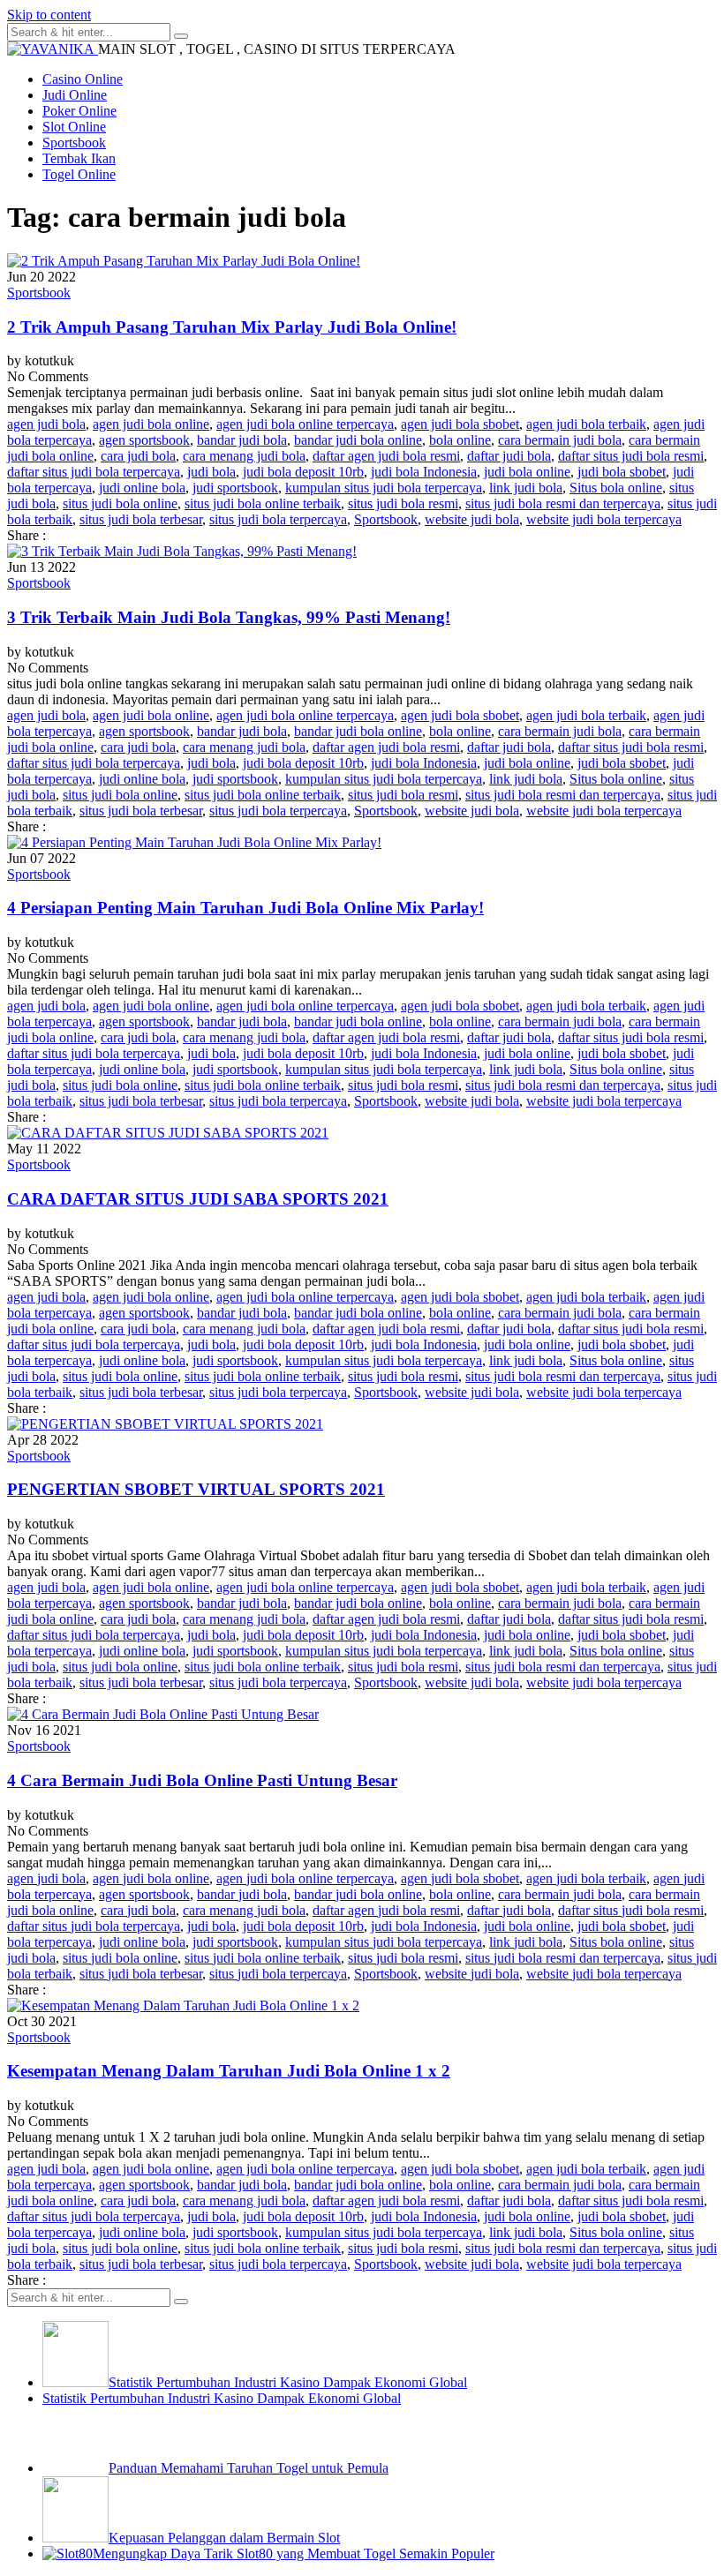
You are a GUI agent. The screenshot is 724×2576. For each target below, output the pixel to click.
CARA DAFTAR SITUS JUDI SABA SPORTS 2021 (198, 1199)
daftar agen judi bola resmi (386, 456)
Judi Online (75, 95)
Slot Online (74, 127)
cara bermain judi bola (560, 440)
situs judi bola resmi (403, 503)
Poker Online (79, 111)
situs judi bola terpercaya (278, 519)
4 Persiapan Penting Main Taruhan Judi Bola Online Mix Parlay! (245, 908)
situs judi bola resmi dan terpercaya (563, 503)
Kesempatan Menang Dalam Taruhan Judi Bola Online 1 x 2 (229, 2071)
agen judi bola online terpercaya (305, 424)
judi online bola (142, 488)
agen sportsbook (144, 440)
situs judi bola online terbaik (263, 503)
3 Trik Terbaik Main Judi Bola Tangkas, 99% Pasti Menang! (229, 617)
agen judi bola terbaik (586, 424)
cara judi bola (138, 456)
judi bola (211, 472)
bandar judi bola (242, 440)
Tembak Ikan (79, 158)
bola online (460, 440)
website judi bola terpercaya (604, 519)
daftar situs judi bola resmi (631, 456)
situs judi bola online (120, 503)
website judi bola (472, 519)
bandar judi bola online (358, 440)
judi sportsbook (235, 488)
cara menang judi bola (244, 456)
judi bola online (527, 472)
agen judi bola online (151, 424)
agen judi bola (46, 424)
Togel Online (79, 174)
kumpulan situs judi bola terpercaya (384, 488)
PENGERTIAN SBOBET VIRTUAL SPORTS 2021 (196, 1489)
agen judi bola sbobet (460, 424)
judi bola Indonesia (424, 472)
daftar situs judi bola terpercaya (94, 472)
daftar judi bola (509, 456)
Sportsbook (74, 143)
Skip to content (49, 15)
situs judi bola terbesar (141, 519)
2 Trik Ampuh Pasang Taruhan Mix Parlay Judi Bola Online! (232, 327)
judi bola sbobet (622, 472)
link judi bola (526, 488)
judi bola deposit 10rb (303, 472)
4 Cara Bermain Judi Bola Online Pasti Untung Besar (202, 1780)
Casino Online (83, 79)
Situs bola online (616, 488)
